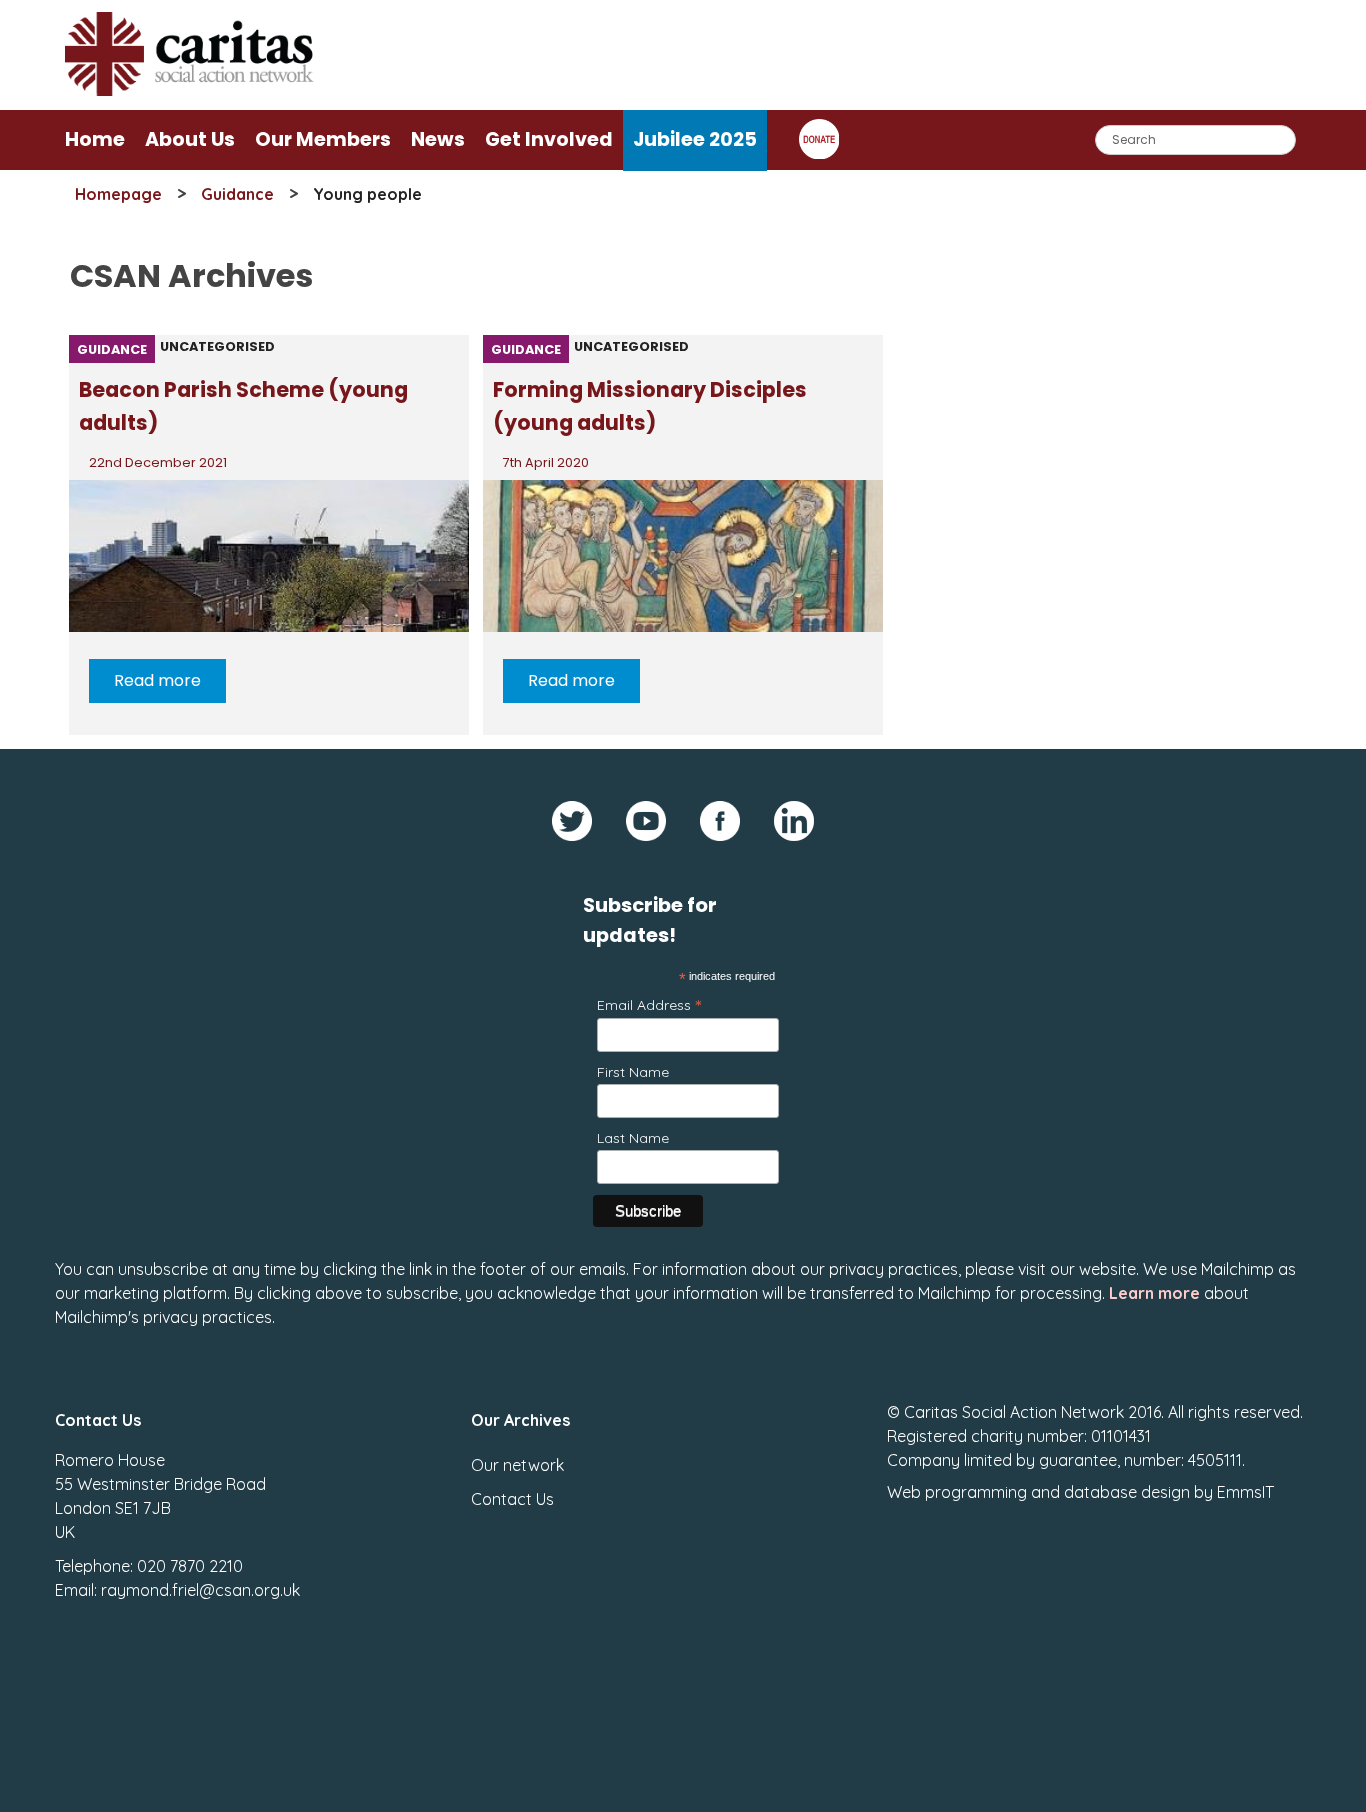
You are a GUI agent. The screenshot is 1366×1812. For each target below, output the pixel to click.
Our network (517, 1465)
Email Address (649, 1004)
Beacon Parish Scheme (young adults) (243, 406)
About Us (190, 139)
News (438, 139)
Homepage (118, 194)
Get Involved (549, 139)
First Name (633, 1072)
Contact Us (512, 1499)
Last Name (633, 1138)
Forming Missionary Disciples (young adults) (650, 406)
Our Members (323, 139)
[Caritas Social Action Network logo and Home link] (190, 90)
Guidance (237, 194)
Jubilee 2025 (695, 139)
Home (95, 139)
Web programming (957, 1492)
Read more (157, 680)
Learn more (1154, 1293)
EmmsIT (1245, 1492)
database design (1127, 1492)
